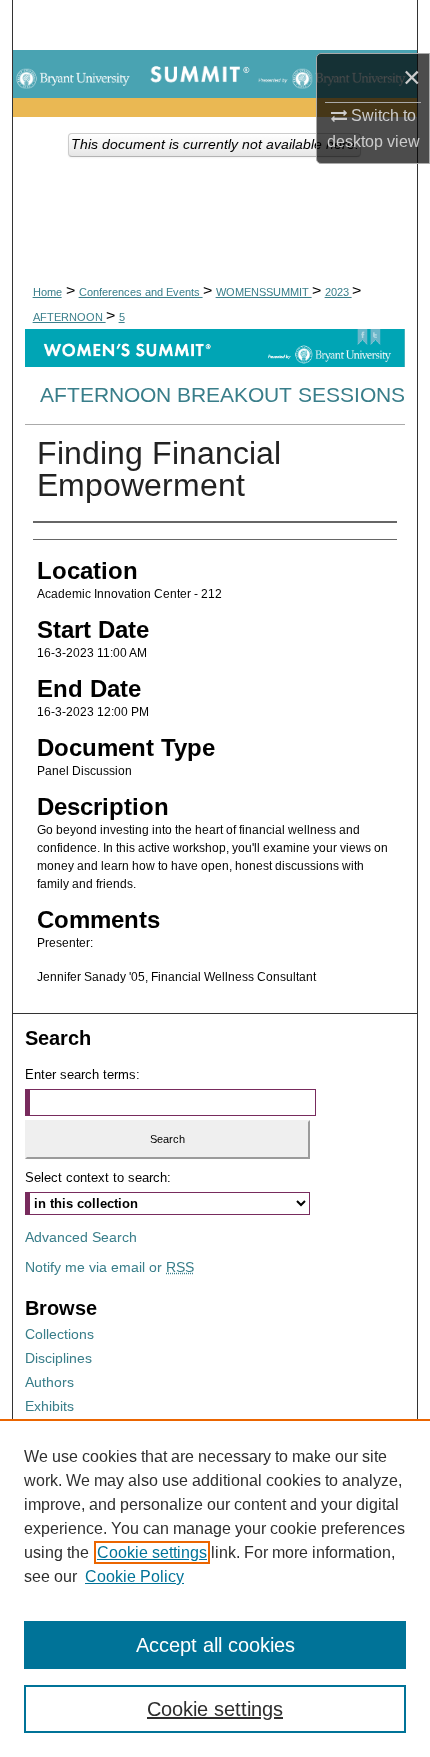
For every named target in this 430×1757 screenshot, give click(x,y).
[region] (215, 1588)
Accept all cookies (215, 1645)
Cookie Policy (134, 1576)
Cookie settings (152, 1552)
